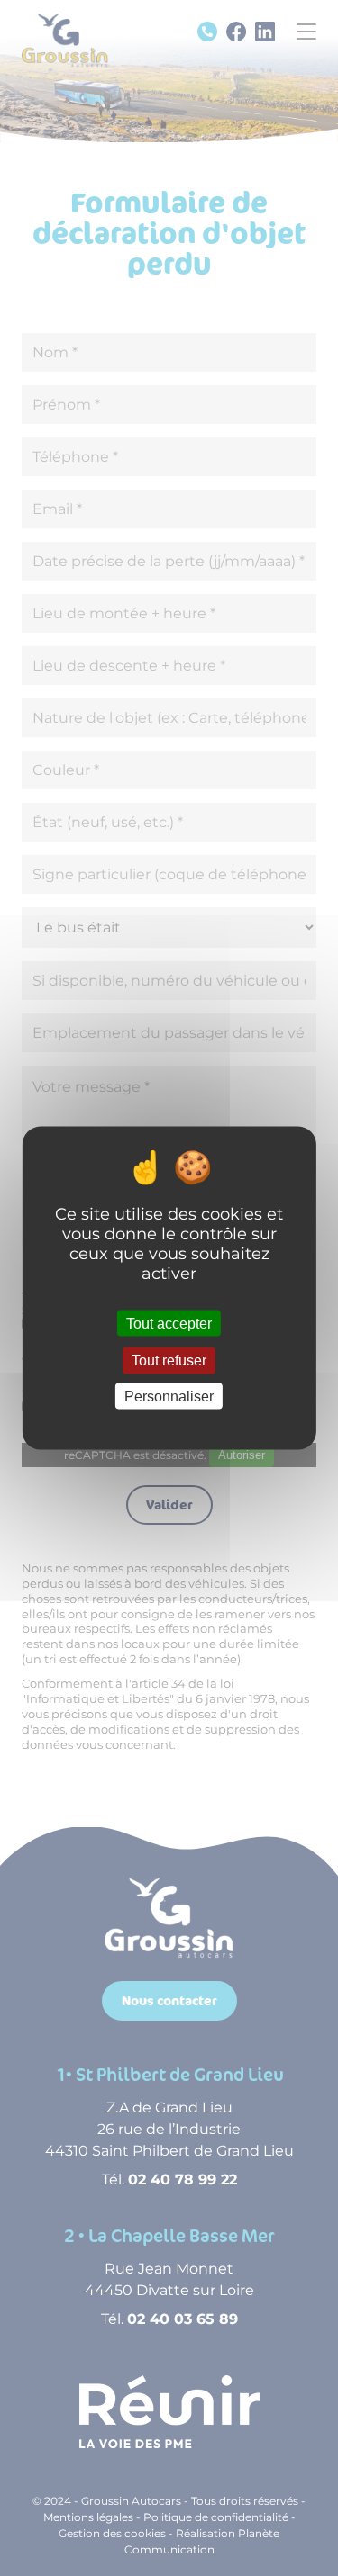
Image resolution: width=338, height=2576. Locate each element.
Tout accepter (169, 1324)
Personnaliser (169, 1396)
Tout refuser (169, 1360)
